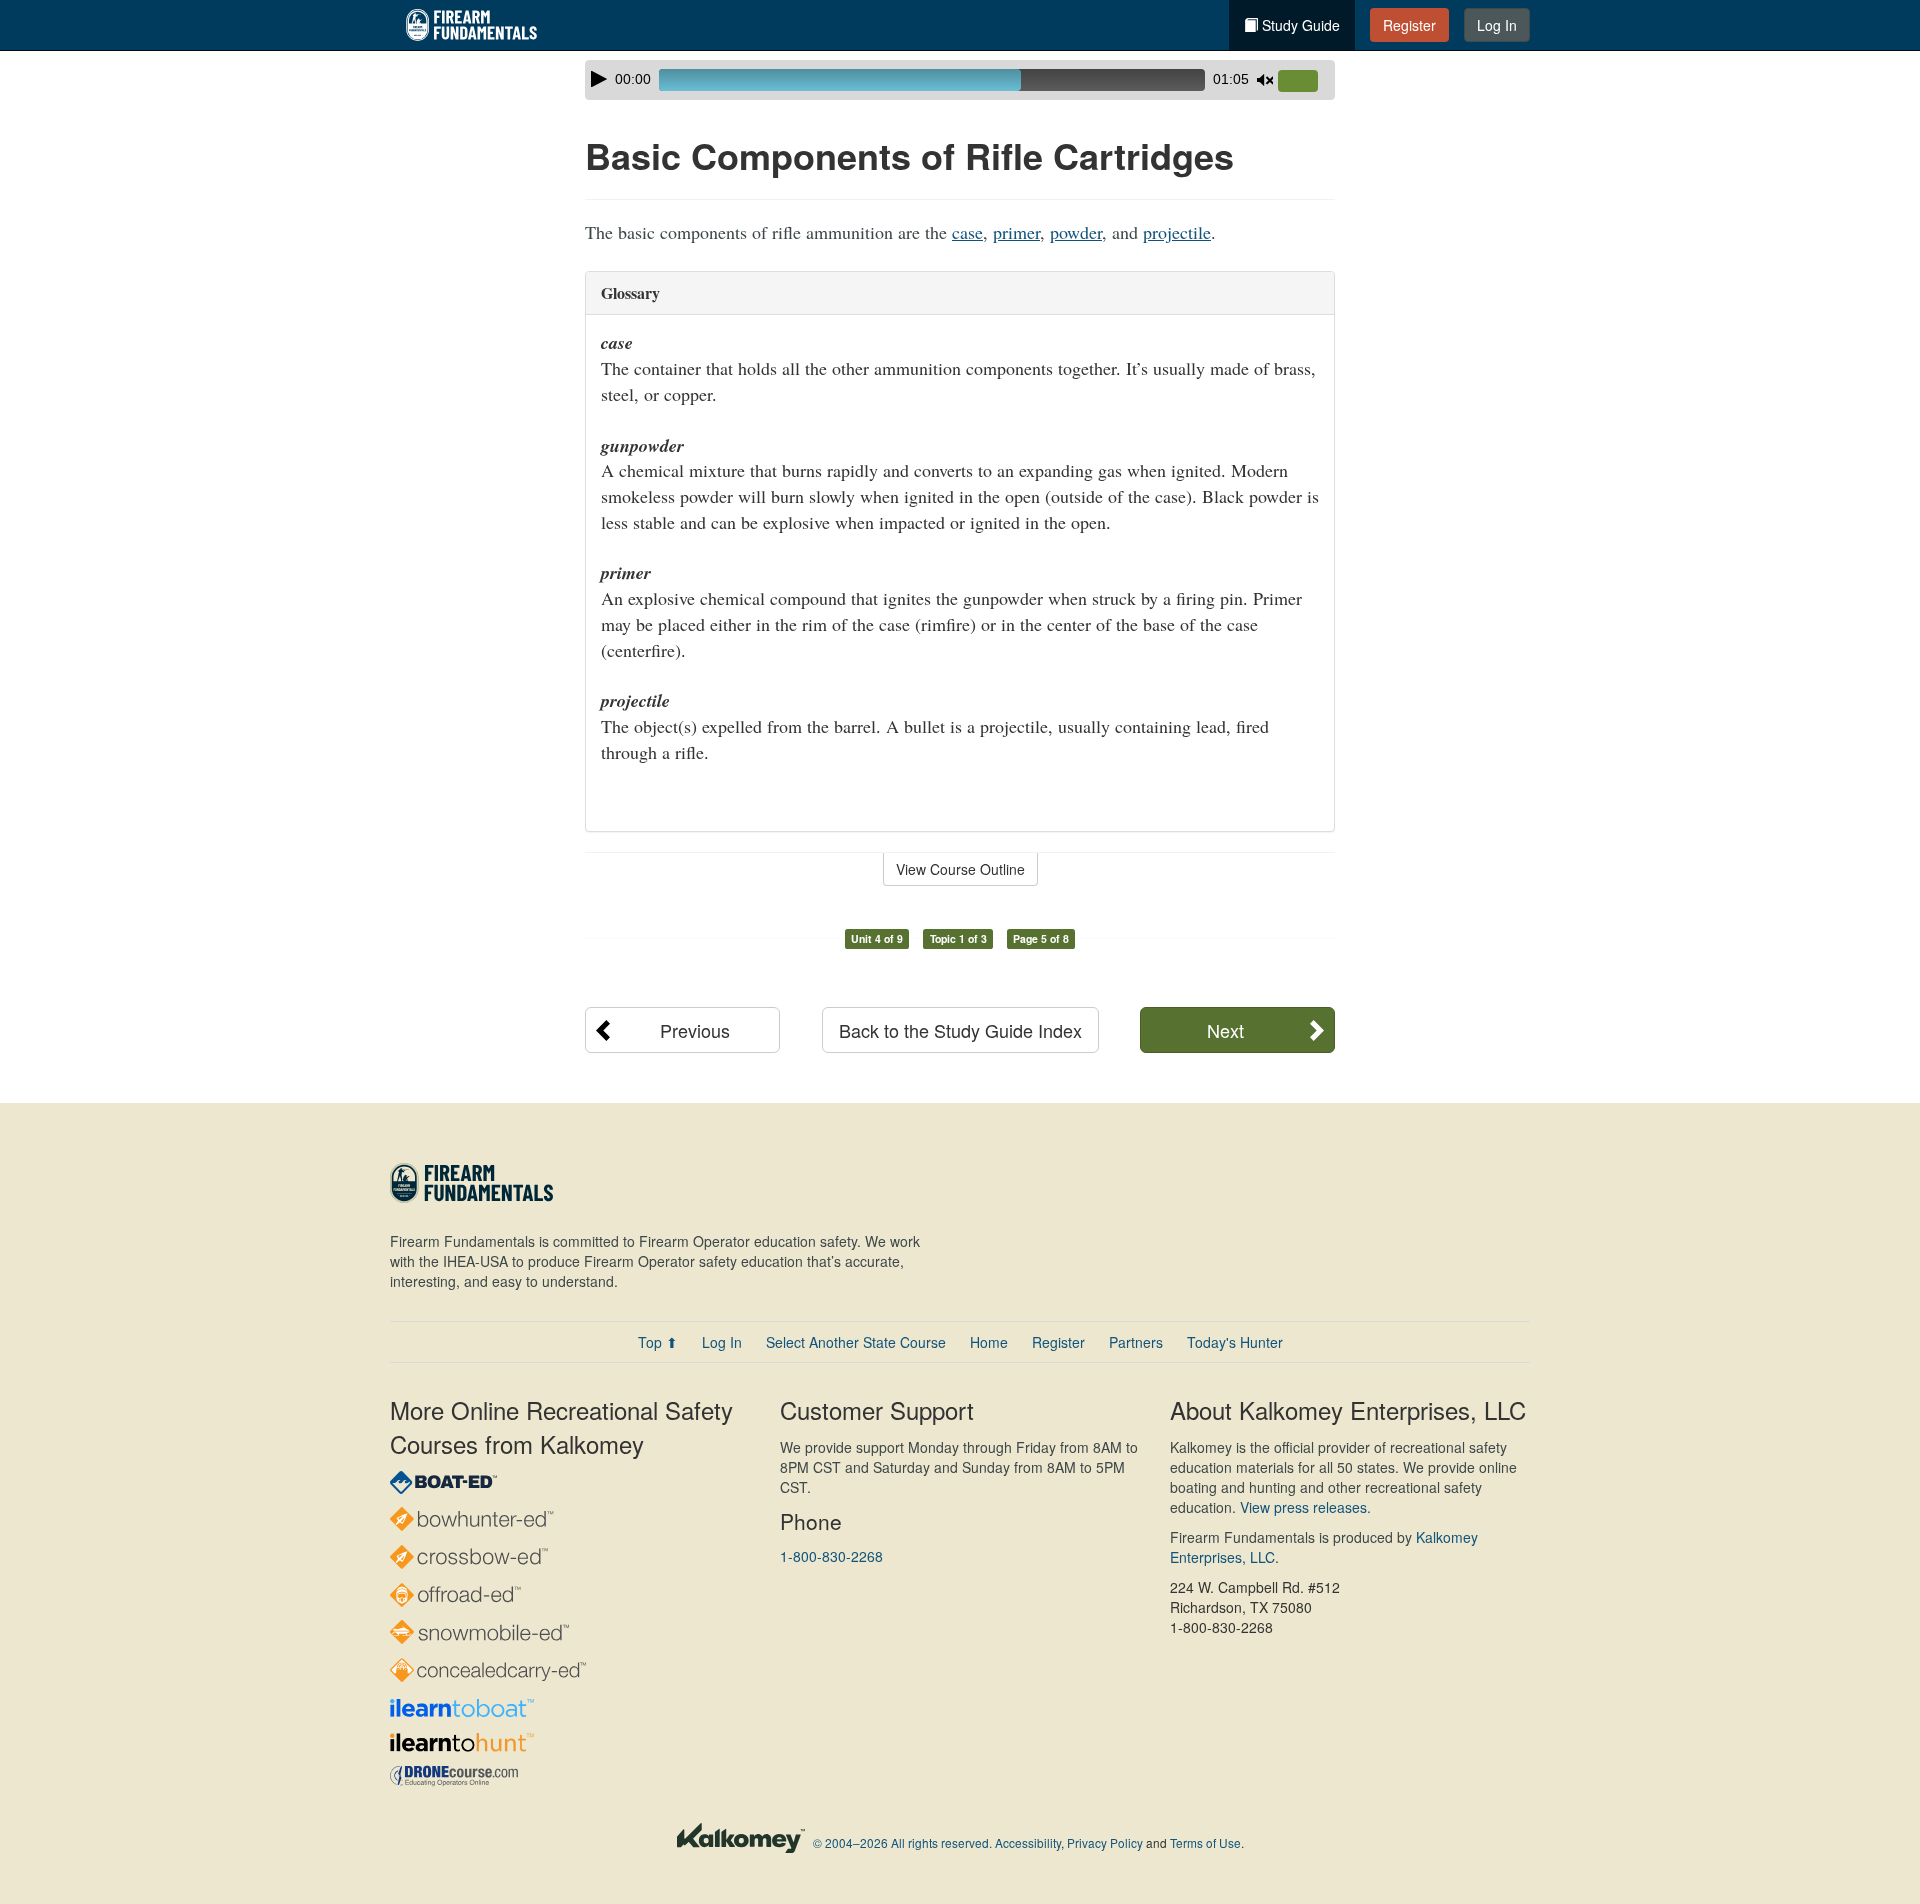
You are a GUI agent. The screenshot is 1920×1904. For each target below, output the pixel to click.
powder (1076, 232)
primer (1016, 232)
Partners (1136, 1342)
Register (1409, 25)
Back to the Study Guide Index (960, 1030)
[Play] (599, 79)
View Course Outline (960, 869)
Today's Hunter (1235, 1342)
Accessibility (1028, 1842)
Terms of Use (1205, 1842)
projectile (1177, 232)
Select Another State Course (856, 1342)
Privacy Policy (1105, 1842)
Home (989, 1342)
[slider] (1306, 82)
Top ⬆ (658, 1342)
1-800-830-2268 (831, 1556)
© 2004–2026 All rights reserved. (902, 1842)
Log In (1497, 25)
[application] (960, 80)
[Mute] (1265, 80)
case (967, 232)
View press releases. (1305, 1507)
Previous (695, 1030)
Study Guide (1299, 25)
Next (1225, 1030)
